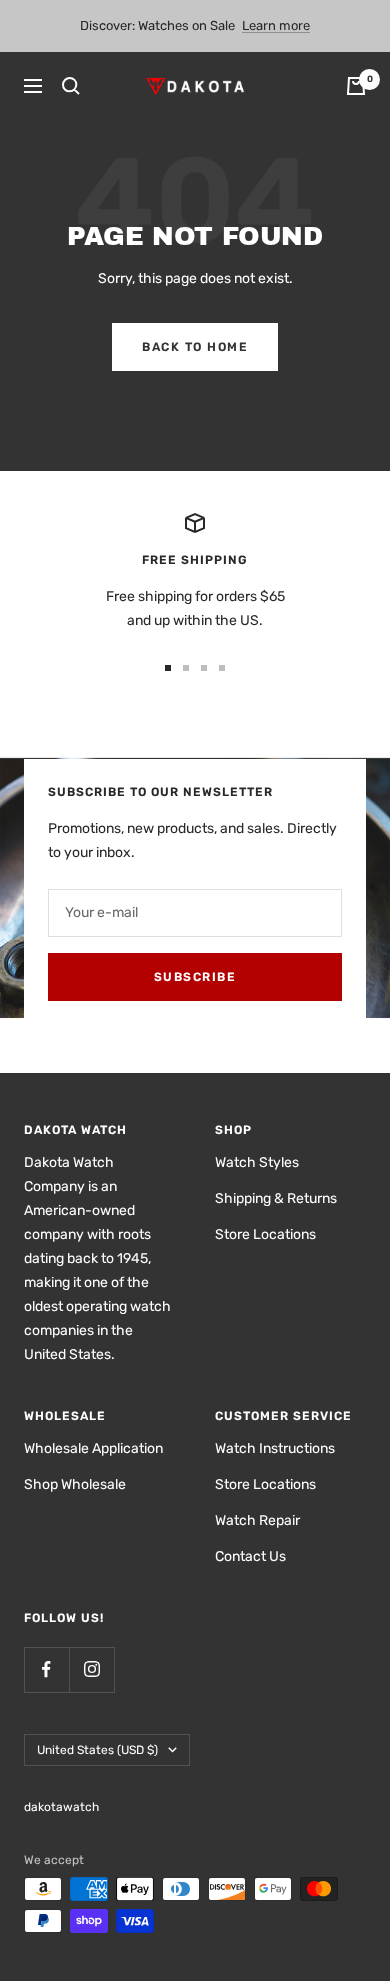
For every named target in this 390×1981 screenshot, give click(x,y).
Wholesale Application (93, 1448)
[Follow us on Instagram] (91, 1669)
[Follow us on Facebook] (46, 1669)
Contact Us (250, 1556)
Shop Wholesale (75, 1484)
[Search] (71, 86)
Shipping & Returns (276, 1198)
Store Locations (265, 1234)
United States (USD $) (97, 1750)
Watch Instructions (275, 1448)
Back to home (195, 347)
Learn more (276, 25)
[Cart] (356, 86)
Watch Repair (257, 1520)
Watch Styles (257, 1162)
